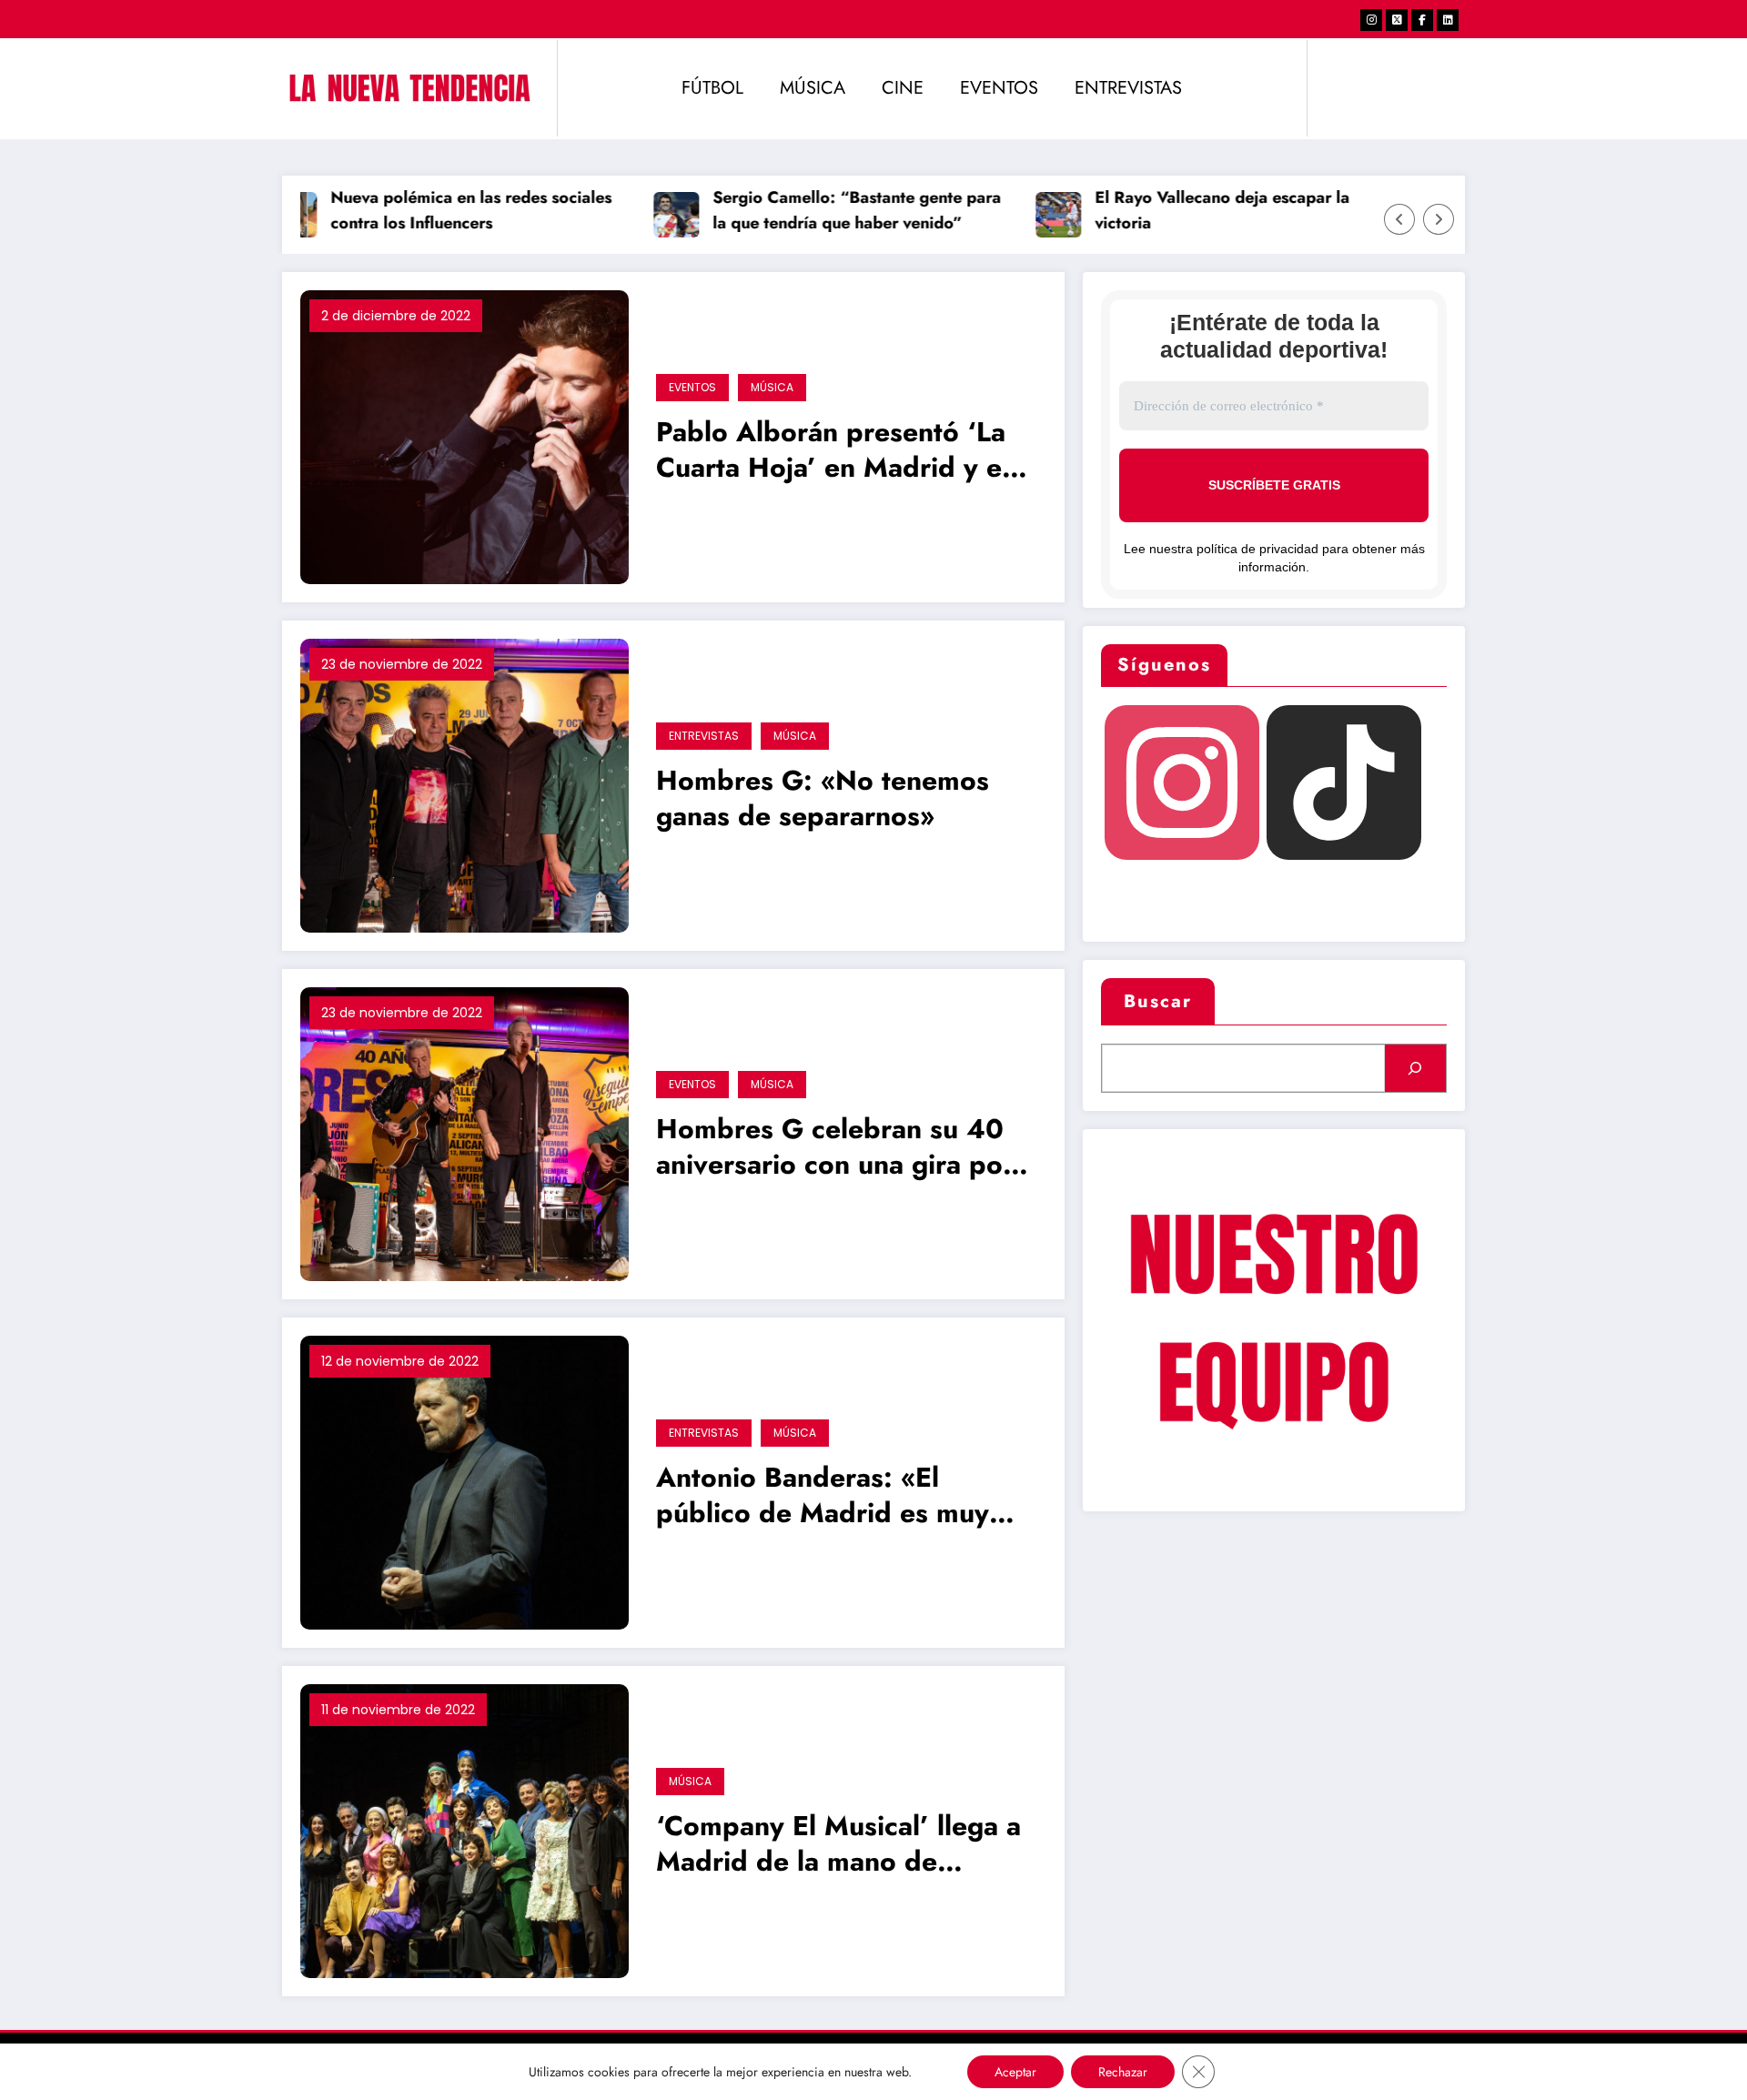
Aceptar (1015, 2072)
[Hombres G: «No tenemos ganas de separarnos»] (465, 784)
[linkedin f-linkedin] (1448, 20)
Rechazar (1123, 2072)
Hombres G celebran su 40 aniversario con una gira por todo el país (835, 1149)
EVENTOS (999, 88)
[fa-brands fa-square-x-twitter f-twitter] (1397, 20)
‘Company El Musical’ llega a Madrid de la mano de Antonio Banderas (838, 1846)
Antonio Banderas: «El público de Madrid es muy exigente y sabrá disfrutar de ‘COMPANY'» (839, 1497)
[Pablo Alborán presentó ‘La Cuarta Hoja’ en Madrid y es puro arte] (465, 435)
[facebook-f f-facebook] (1422, 20)
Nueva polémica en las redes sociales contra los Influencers (438, 211)
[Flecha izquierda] (1399, 219)
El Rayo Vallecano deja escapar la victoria (1189, 211)
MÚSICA (813, 88)
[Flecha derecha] (1439, 219)
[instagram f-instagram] (1371, 20)
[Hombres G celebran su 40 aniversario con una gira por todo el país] (465, 1132)
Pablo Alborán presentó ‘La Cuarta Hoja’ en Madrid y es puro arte (835, 452)
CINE (903, 88)
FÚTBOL (712, 88)
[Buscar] (1415, 1068)
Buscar (1158, 1001)
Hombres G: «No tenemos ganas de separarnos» (823, 799)
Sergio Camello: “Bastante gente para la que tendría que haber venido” (824, 211)
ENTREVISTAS (1128, 88)
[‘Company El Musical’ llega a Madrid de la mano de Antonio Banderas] (465, 1829)
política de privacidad (1257, 549)
